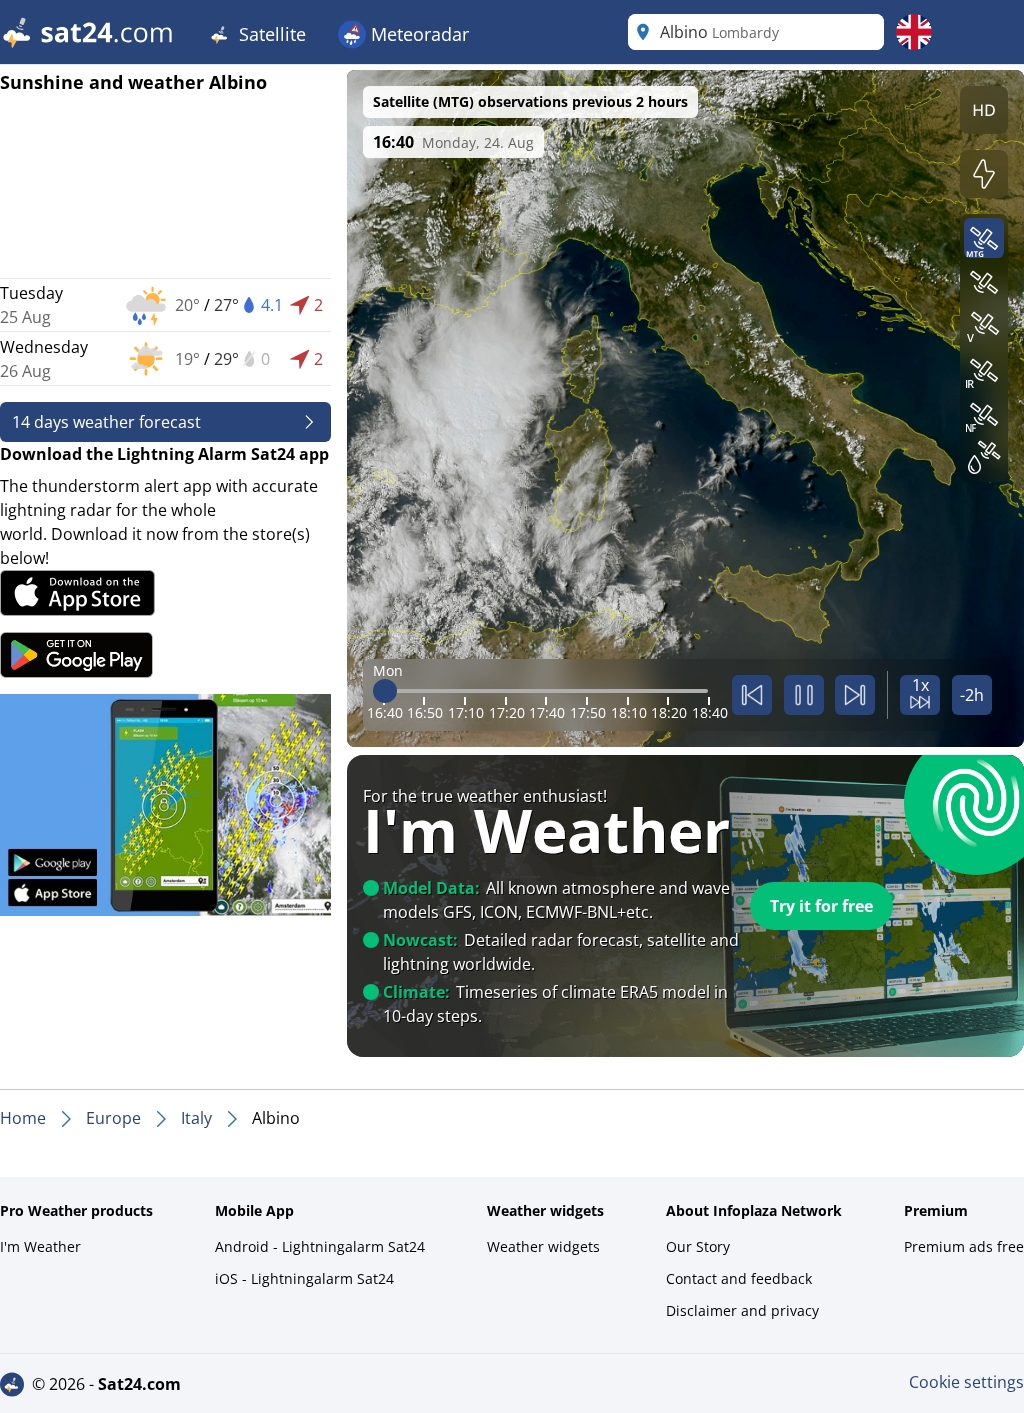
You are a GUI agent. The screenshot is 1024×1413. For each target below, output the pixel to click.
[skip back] (752, 695)
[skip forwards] (855, 695)
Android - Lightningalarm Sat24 (320, 1246)
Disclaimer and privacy (742, 1310)
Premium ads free (964, 1246)
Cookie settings (966, 1382)
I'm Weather (40, 1246)
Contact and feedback (739, 1278)
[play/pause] (804, 695)
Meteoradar (417, 34)
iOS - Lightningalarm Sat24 (304, 1278)
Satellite (270, 34)
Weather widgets (543, 1246)
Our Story (698, 1246)
